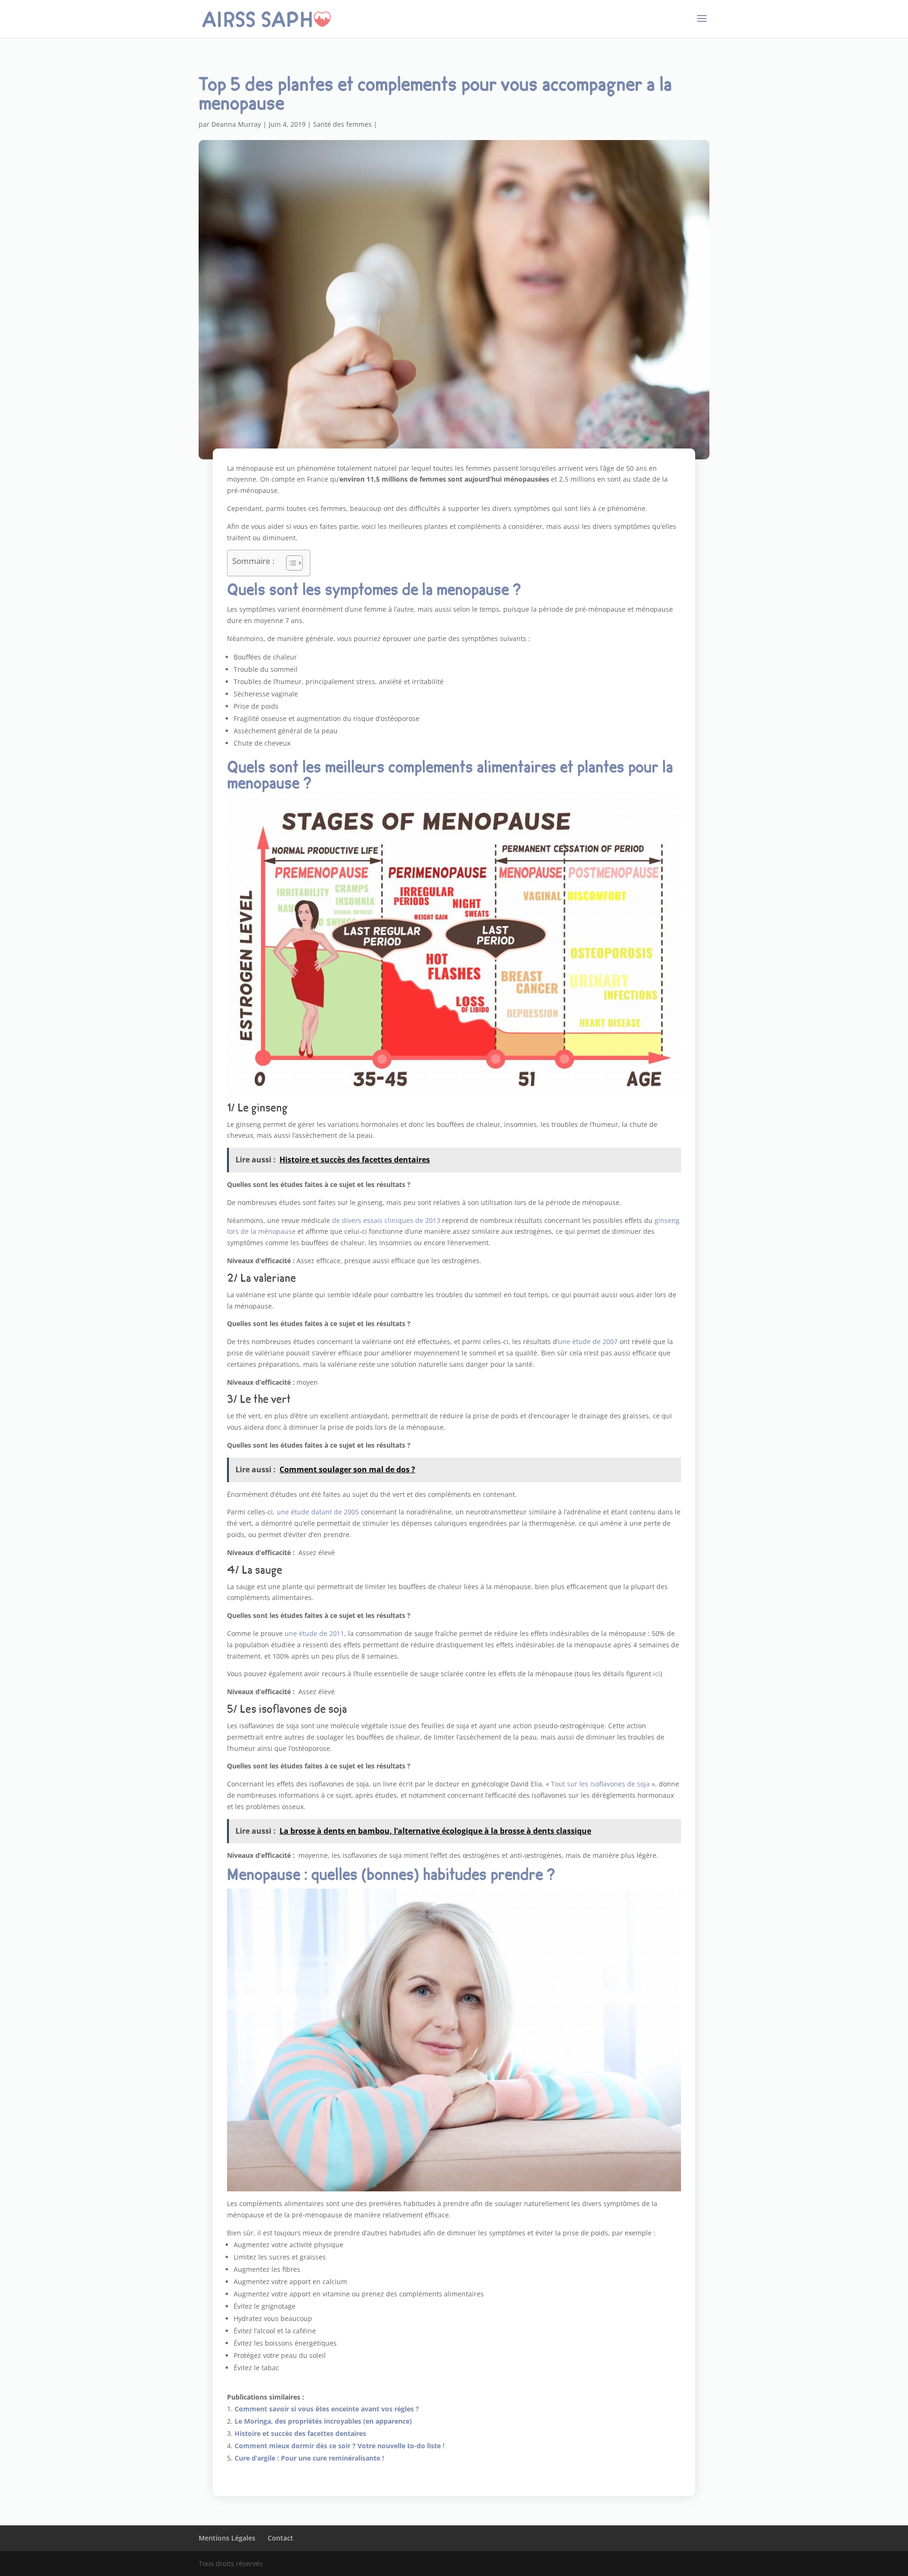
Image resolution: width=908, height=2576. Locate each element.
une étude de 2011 (314, 1633)
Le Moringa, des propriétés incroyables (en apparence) (323, 2421)
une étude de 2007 (588, 1341)
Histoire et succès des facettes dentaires (300, 2433)
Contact (280, 2538)
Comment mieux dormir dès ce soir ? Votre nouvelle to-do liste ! (340, 2446)
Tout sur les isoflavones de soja (600, 1784)
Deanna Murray (236, 124)
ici (657, 1674)
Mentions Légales (227, 2538)
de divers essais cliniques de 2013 (386, 1220)
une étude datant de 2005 (318, 1512)
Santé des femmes (342, 124)
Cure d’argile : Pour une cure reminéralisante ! (309, 2458)
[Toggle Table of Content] (290, 563)
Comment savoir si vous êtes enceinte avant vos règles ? (327, 2409)
